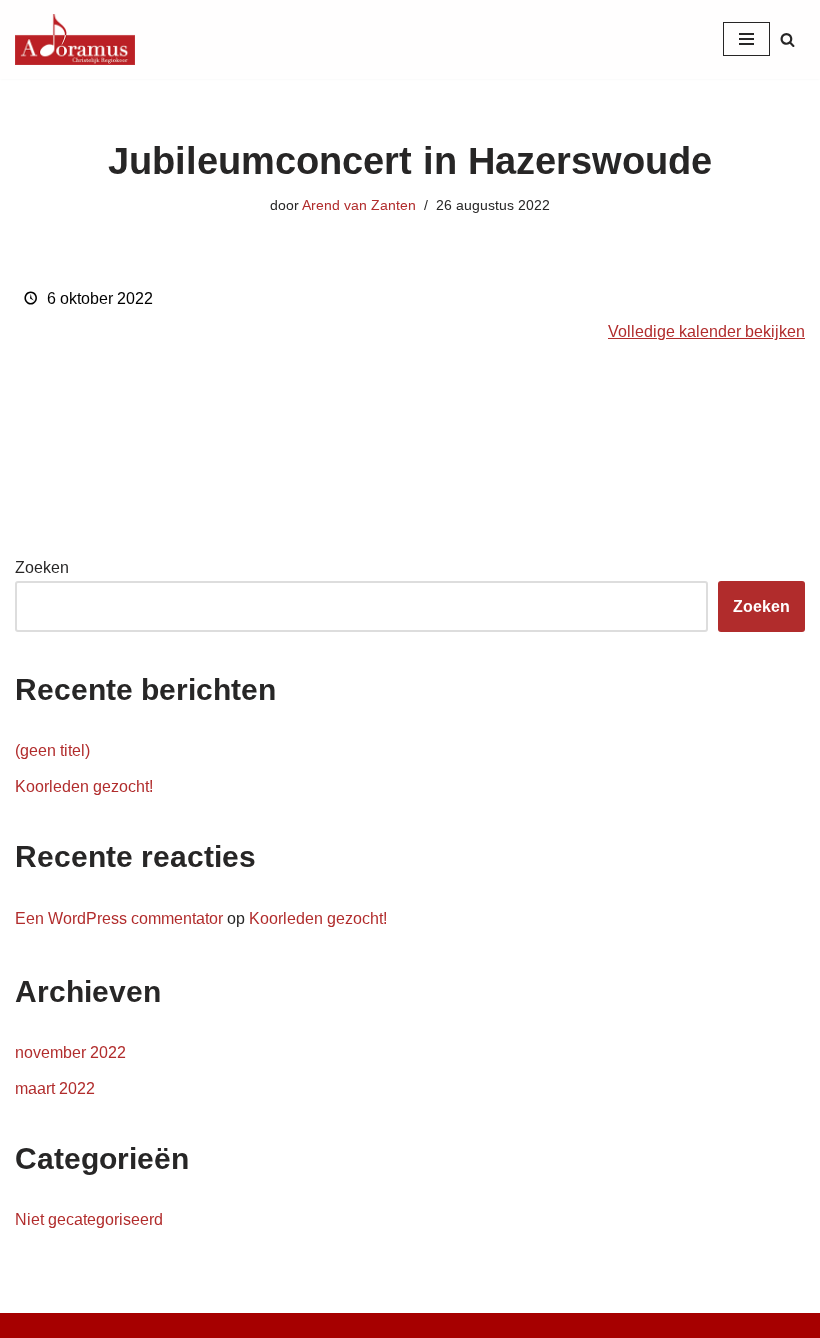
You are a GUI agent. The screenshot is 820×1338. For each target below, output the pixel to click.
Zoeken (42, 567)
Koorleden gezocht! (84, 786)
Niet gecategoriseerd (89, 1219)
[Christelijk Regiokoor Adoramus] (75, 39)
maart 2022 (55, 1088)
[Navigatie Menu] (746, 39)
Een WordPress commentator (119, 918)
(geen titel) (52, 750)
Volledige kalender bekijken (706, 331)
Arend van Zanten (359, 205)
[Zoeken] (787, 39)
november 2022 (70, 1052)
